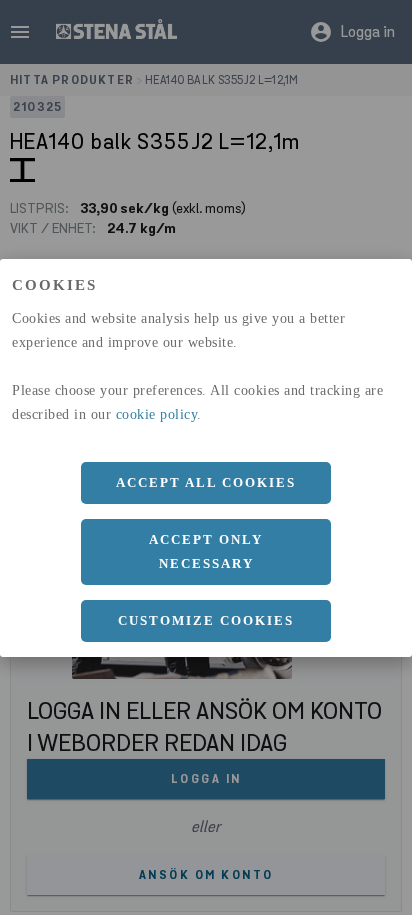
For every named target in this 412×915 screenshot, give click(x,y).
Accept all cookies (206, 482)
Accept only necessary (206, 551)
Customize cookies (206, 620)
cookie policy (157, 414)
